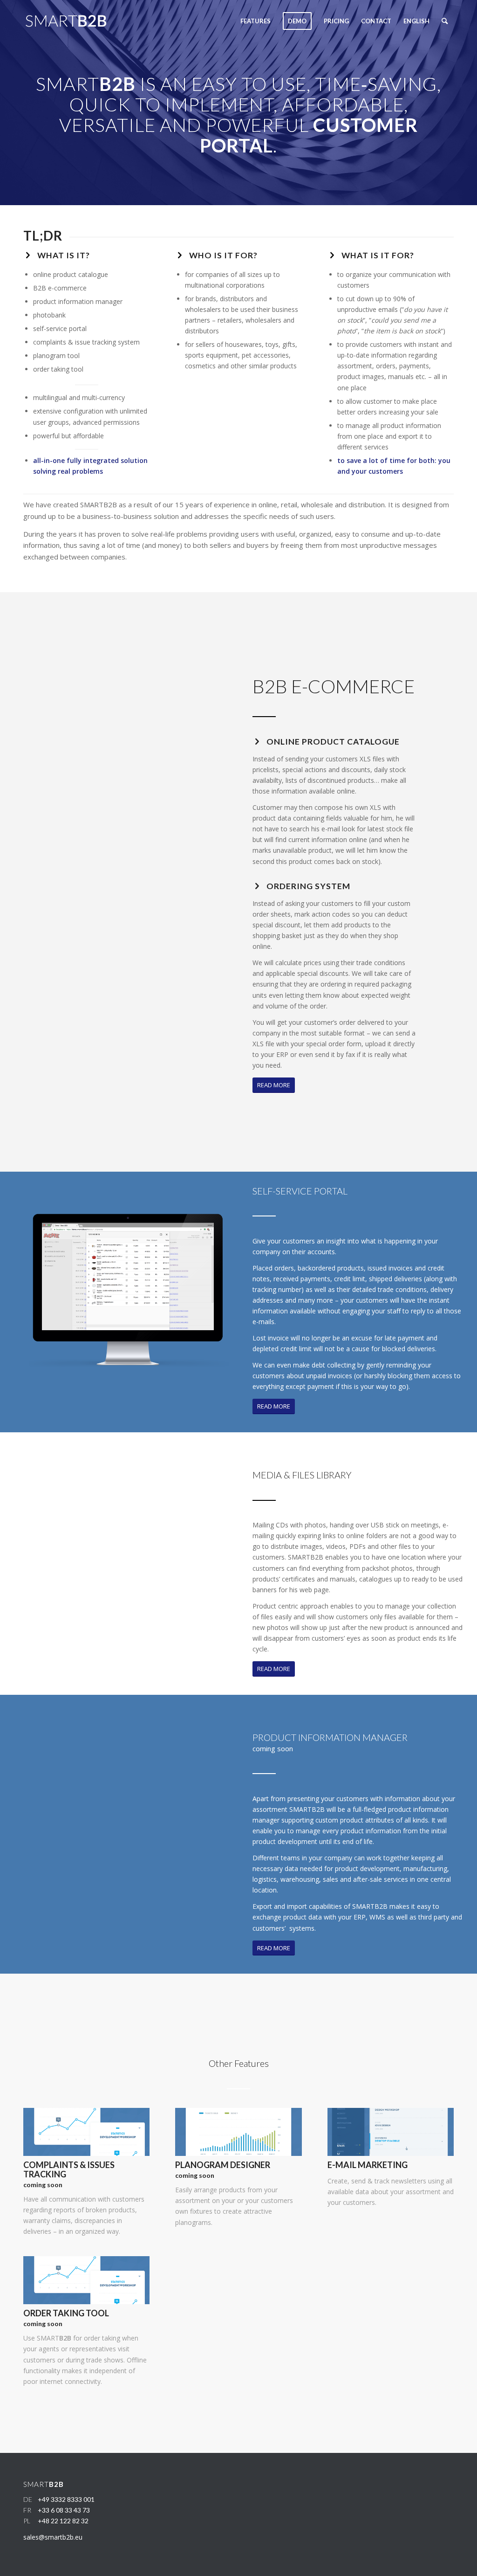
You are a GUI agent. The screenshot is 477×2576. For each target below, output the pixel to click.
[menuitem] (256, 21)
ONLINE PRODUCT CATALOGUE (333, 742)
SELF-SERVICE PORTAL (300, 1191)
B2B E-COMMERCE (334, 686)
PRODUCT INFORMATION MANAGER (330, 1737)
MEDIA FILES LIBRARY (302, 1475)
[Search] (445, 21)
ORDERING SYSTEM (308, 886)
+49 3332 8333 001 (66, 2499)
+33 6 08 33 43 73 (64, 2510)
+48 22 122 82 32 (63, 2521)
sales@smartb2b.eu (53, 2537)
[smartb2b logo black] (77, 21)
